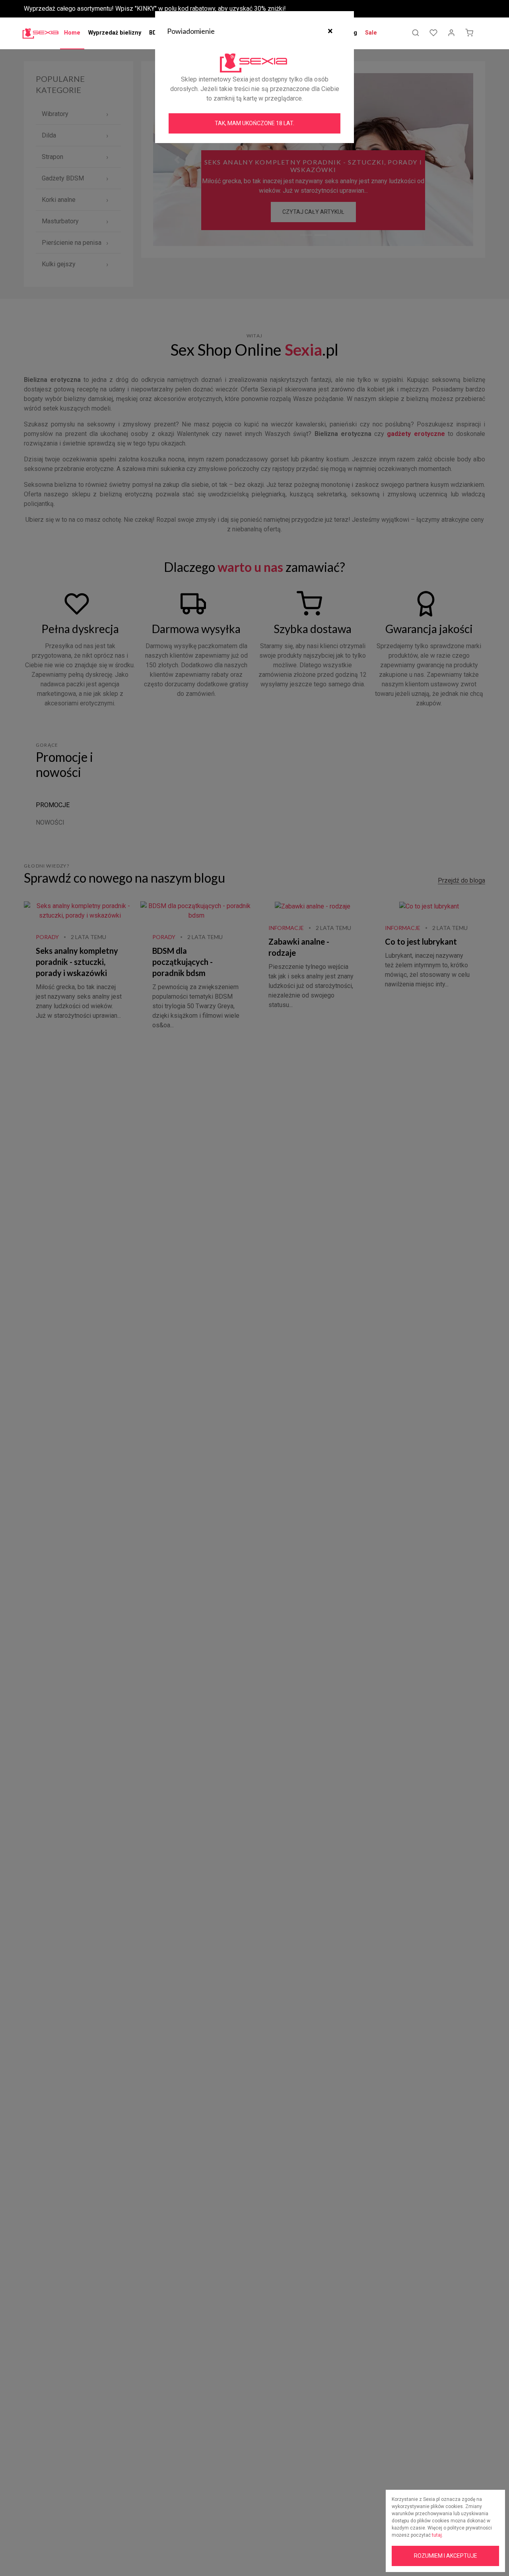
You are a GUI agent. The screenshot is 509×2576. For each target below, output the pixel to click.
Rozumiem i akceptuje (446, 2556)
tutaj (437, 2535)
